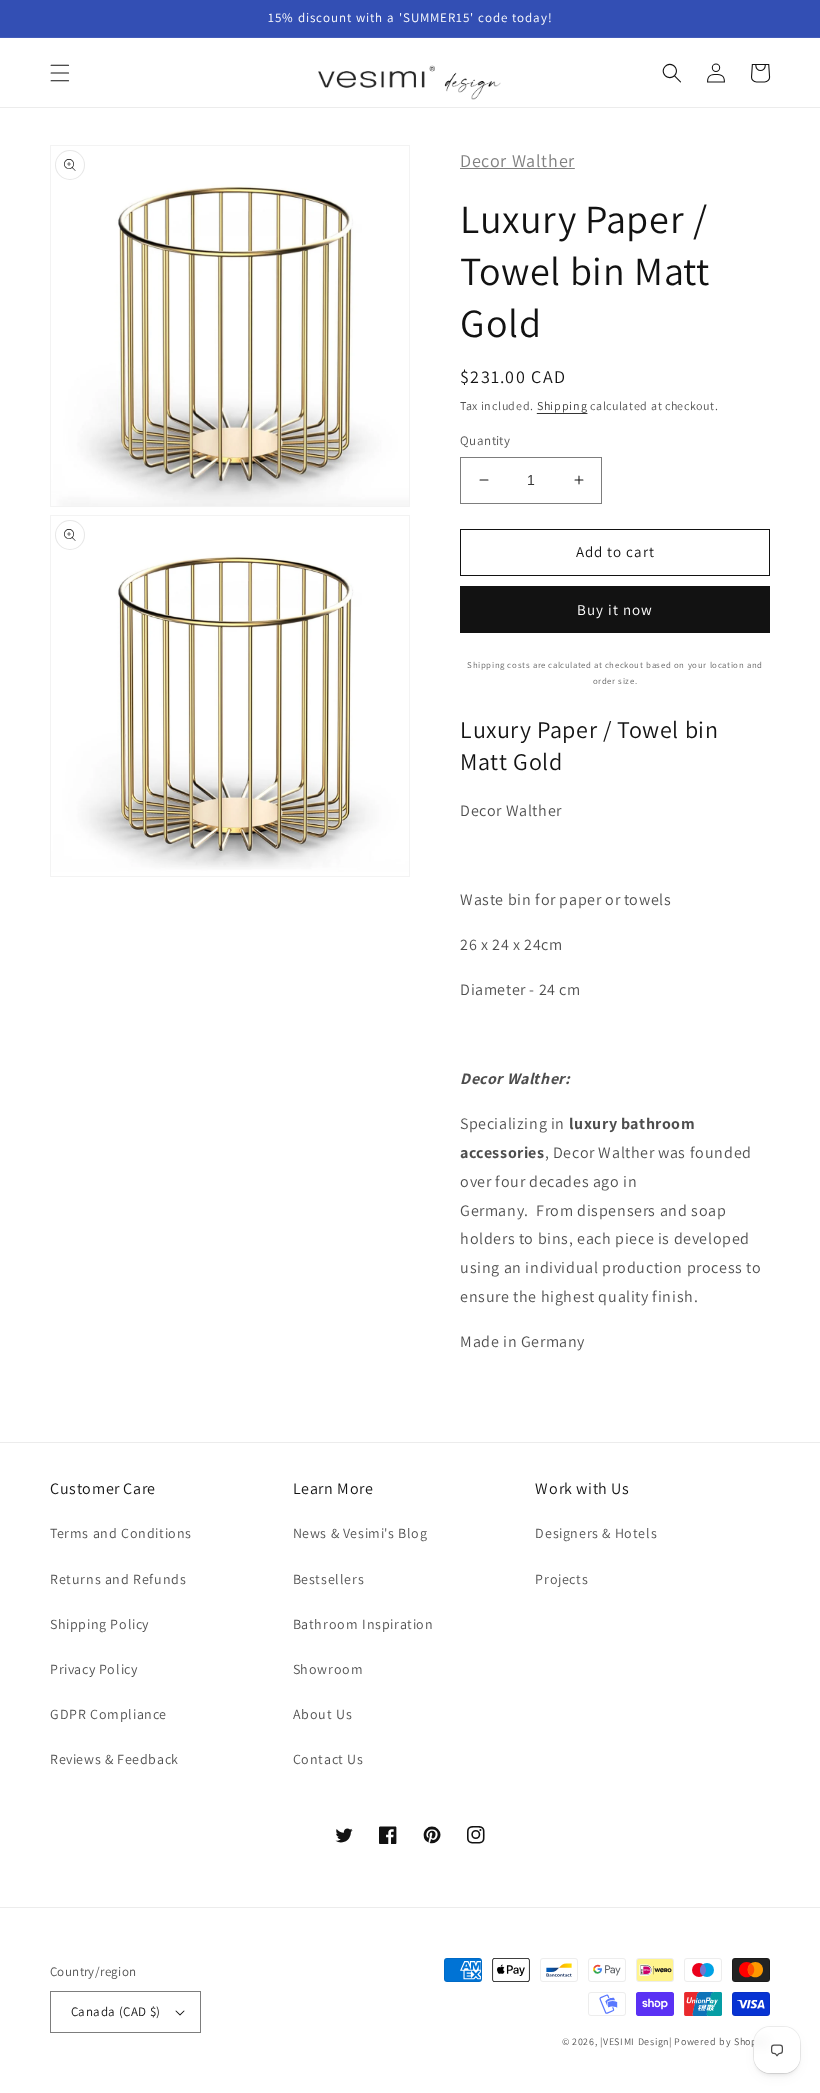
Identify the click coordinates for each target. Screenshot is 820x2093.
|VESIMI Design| (636, 2041)
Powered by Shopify (722, 2041)
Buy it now (615, 609)
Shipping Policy (99, 1624)
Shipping (562, 405)
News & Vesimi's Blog (360, 1533)
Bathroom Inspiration (363, 1624)
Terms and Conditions (121, 1533)
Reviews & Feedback (114, 1759)
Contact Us (328, 1759)
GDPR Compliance (108, 1714)
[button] (60, 73)
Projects (561, 1579)
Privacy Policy (93, 1669)
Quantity (485, 440)
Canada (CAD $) (116, 2011)
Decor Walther (517, 160)
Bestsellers (329, 1579)
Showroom (328, 1669)
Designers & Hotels (596, 1533)
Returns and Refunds (118, 1579)
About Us (323, 1714)
